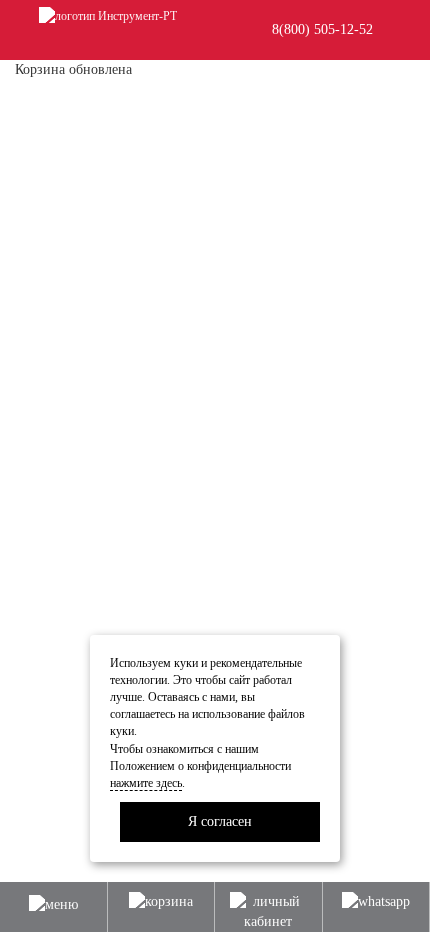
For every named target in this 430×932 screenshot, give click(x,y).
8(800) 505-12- (322, 29)
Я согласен (220, 821)
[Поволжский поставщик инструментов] (108, 15)
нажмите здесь (146, 783)
